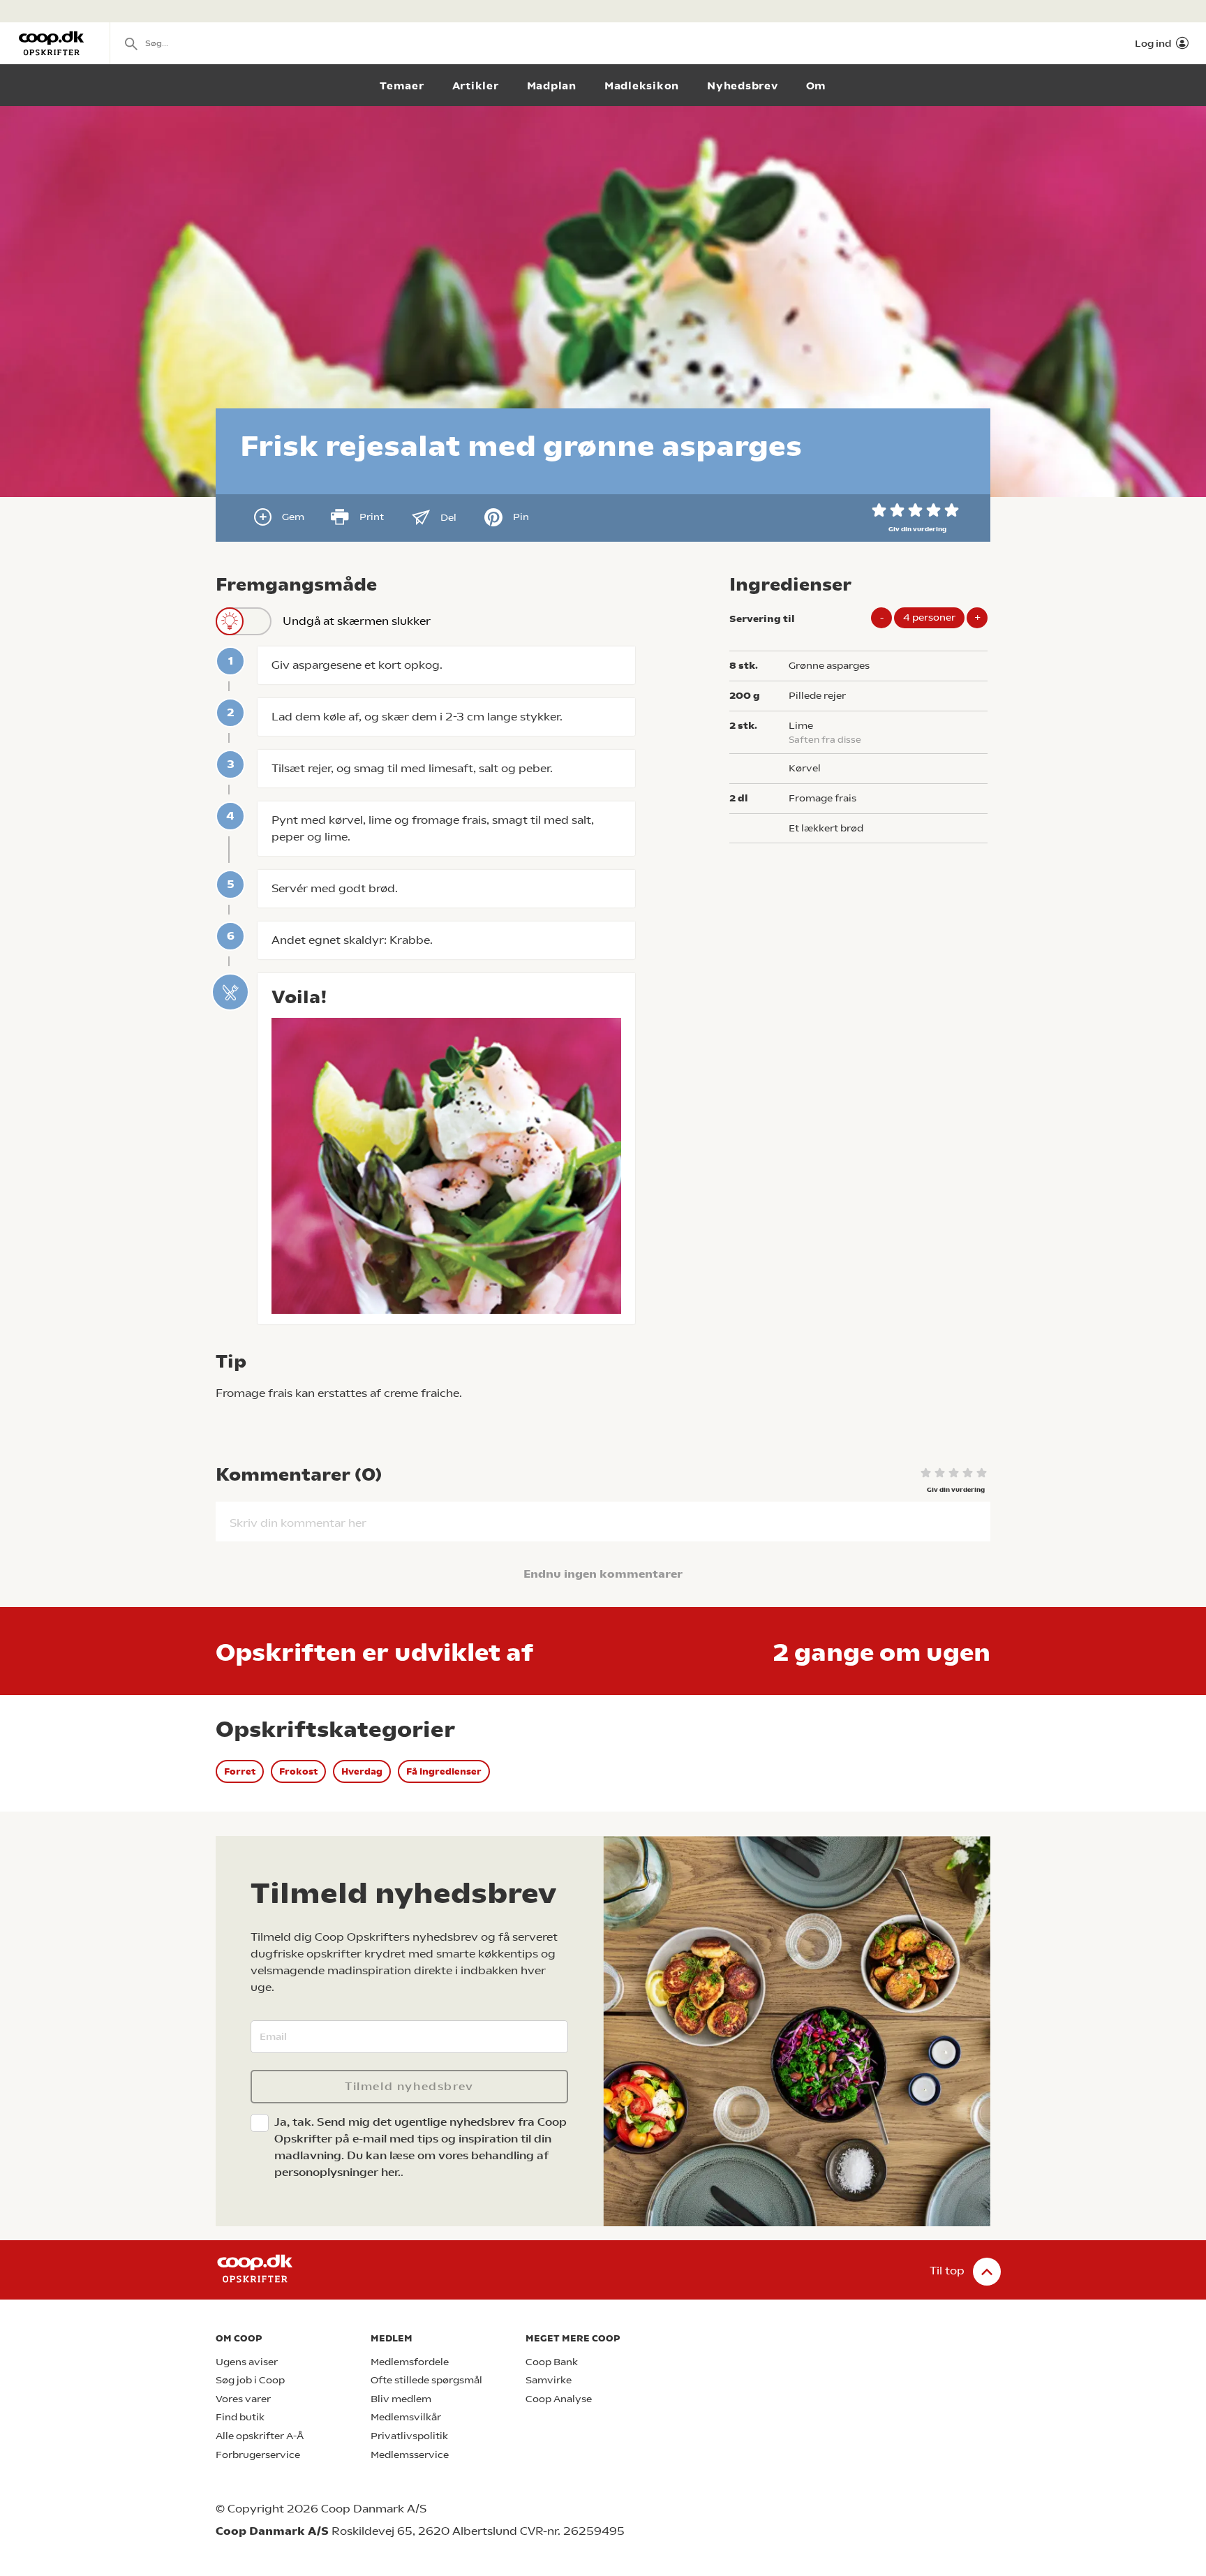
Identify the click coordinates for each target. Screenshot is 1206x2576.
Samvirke (549, 2380)
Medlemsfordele (410, 2362)
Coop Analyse (559, 2399)
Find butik (240, 2417)
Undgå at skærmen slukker (357, 621)
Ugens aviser (247, 2362)
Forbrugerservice (258, 2455)
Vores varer (243, 2399)
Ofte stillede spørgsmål (426, 2380)
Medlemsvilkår (406, 2417)
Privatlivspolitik (409, 2436)
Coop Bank (552, 2362)
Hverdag (362, 1771)
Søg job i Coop (250, 2380)
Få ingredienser (444, 1771)
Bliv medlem (401, 2399)
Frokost (298, 1771)
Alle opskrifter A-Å (260, 2436)
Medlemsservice (410, 2455)
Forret (240, 1771)
